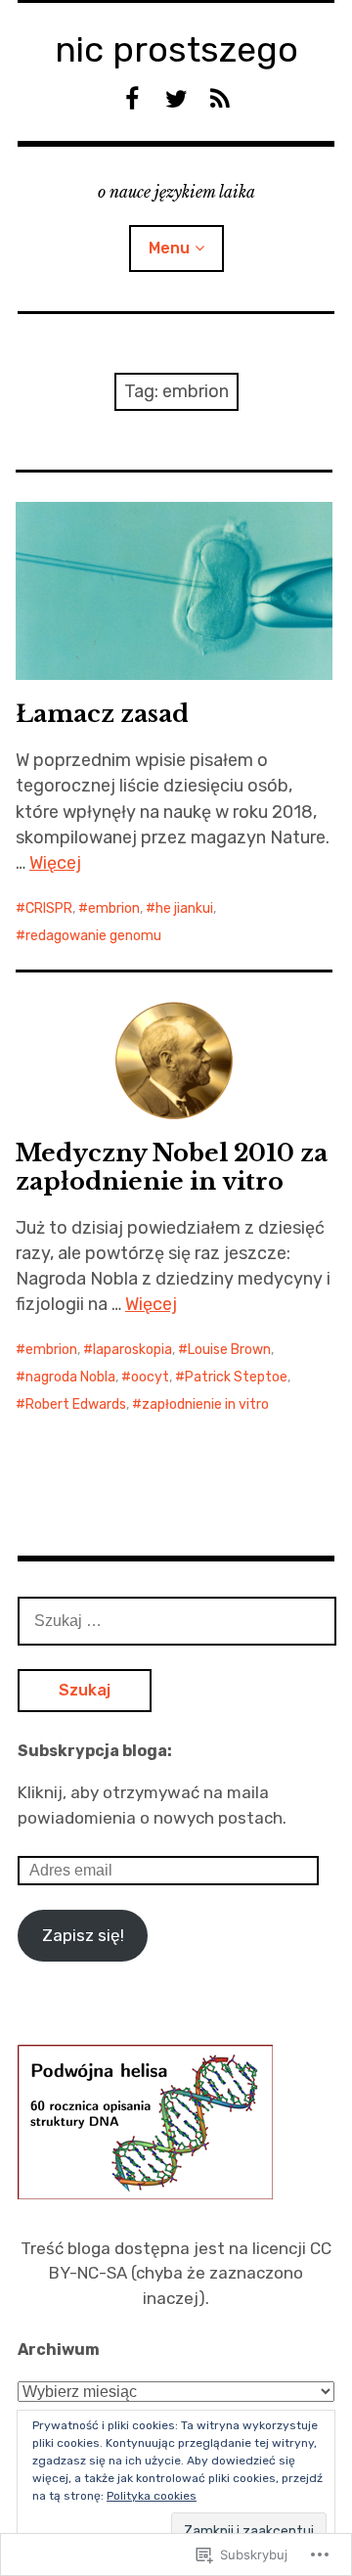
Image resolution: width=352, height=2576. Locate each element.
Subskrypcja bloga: (95, 1751)
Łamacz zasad (102, 714)
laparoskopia (132, 1350)
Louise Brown (229, 1350)
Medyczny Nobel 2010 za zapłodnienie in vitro (172, 1167)
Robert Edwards (76, 1404)
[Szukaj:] (177, 1620)
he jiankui (184, 908)
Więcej (55, 863)
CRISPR (49, 908)
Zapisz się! (83, 1935)
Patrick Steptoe (236, 1377)
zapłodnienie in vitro (205, 1404)
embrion (114, 908)
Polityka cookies (152, 2496)
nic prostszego (176, 49)
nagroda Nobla (70, 1377)
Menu (169, 248)
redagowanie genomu (93, 936)
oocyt (150, 1377)
